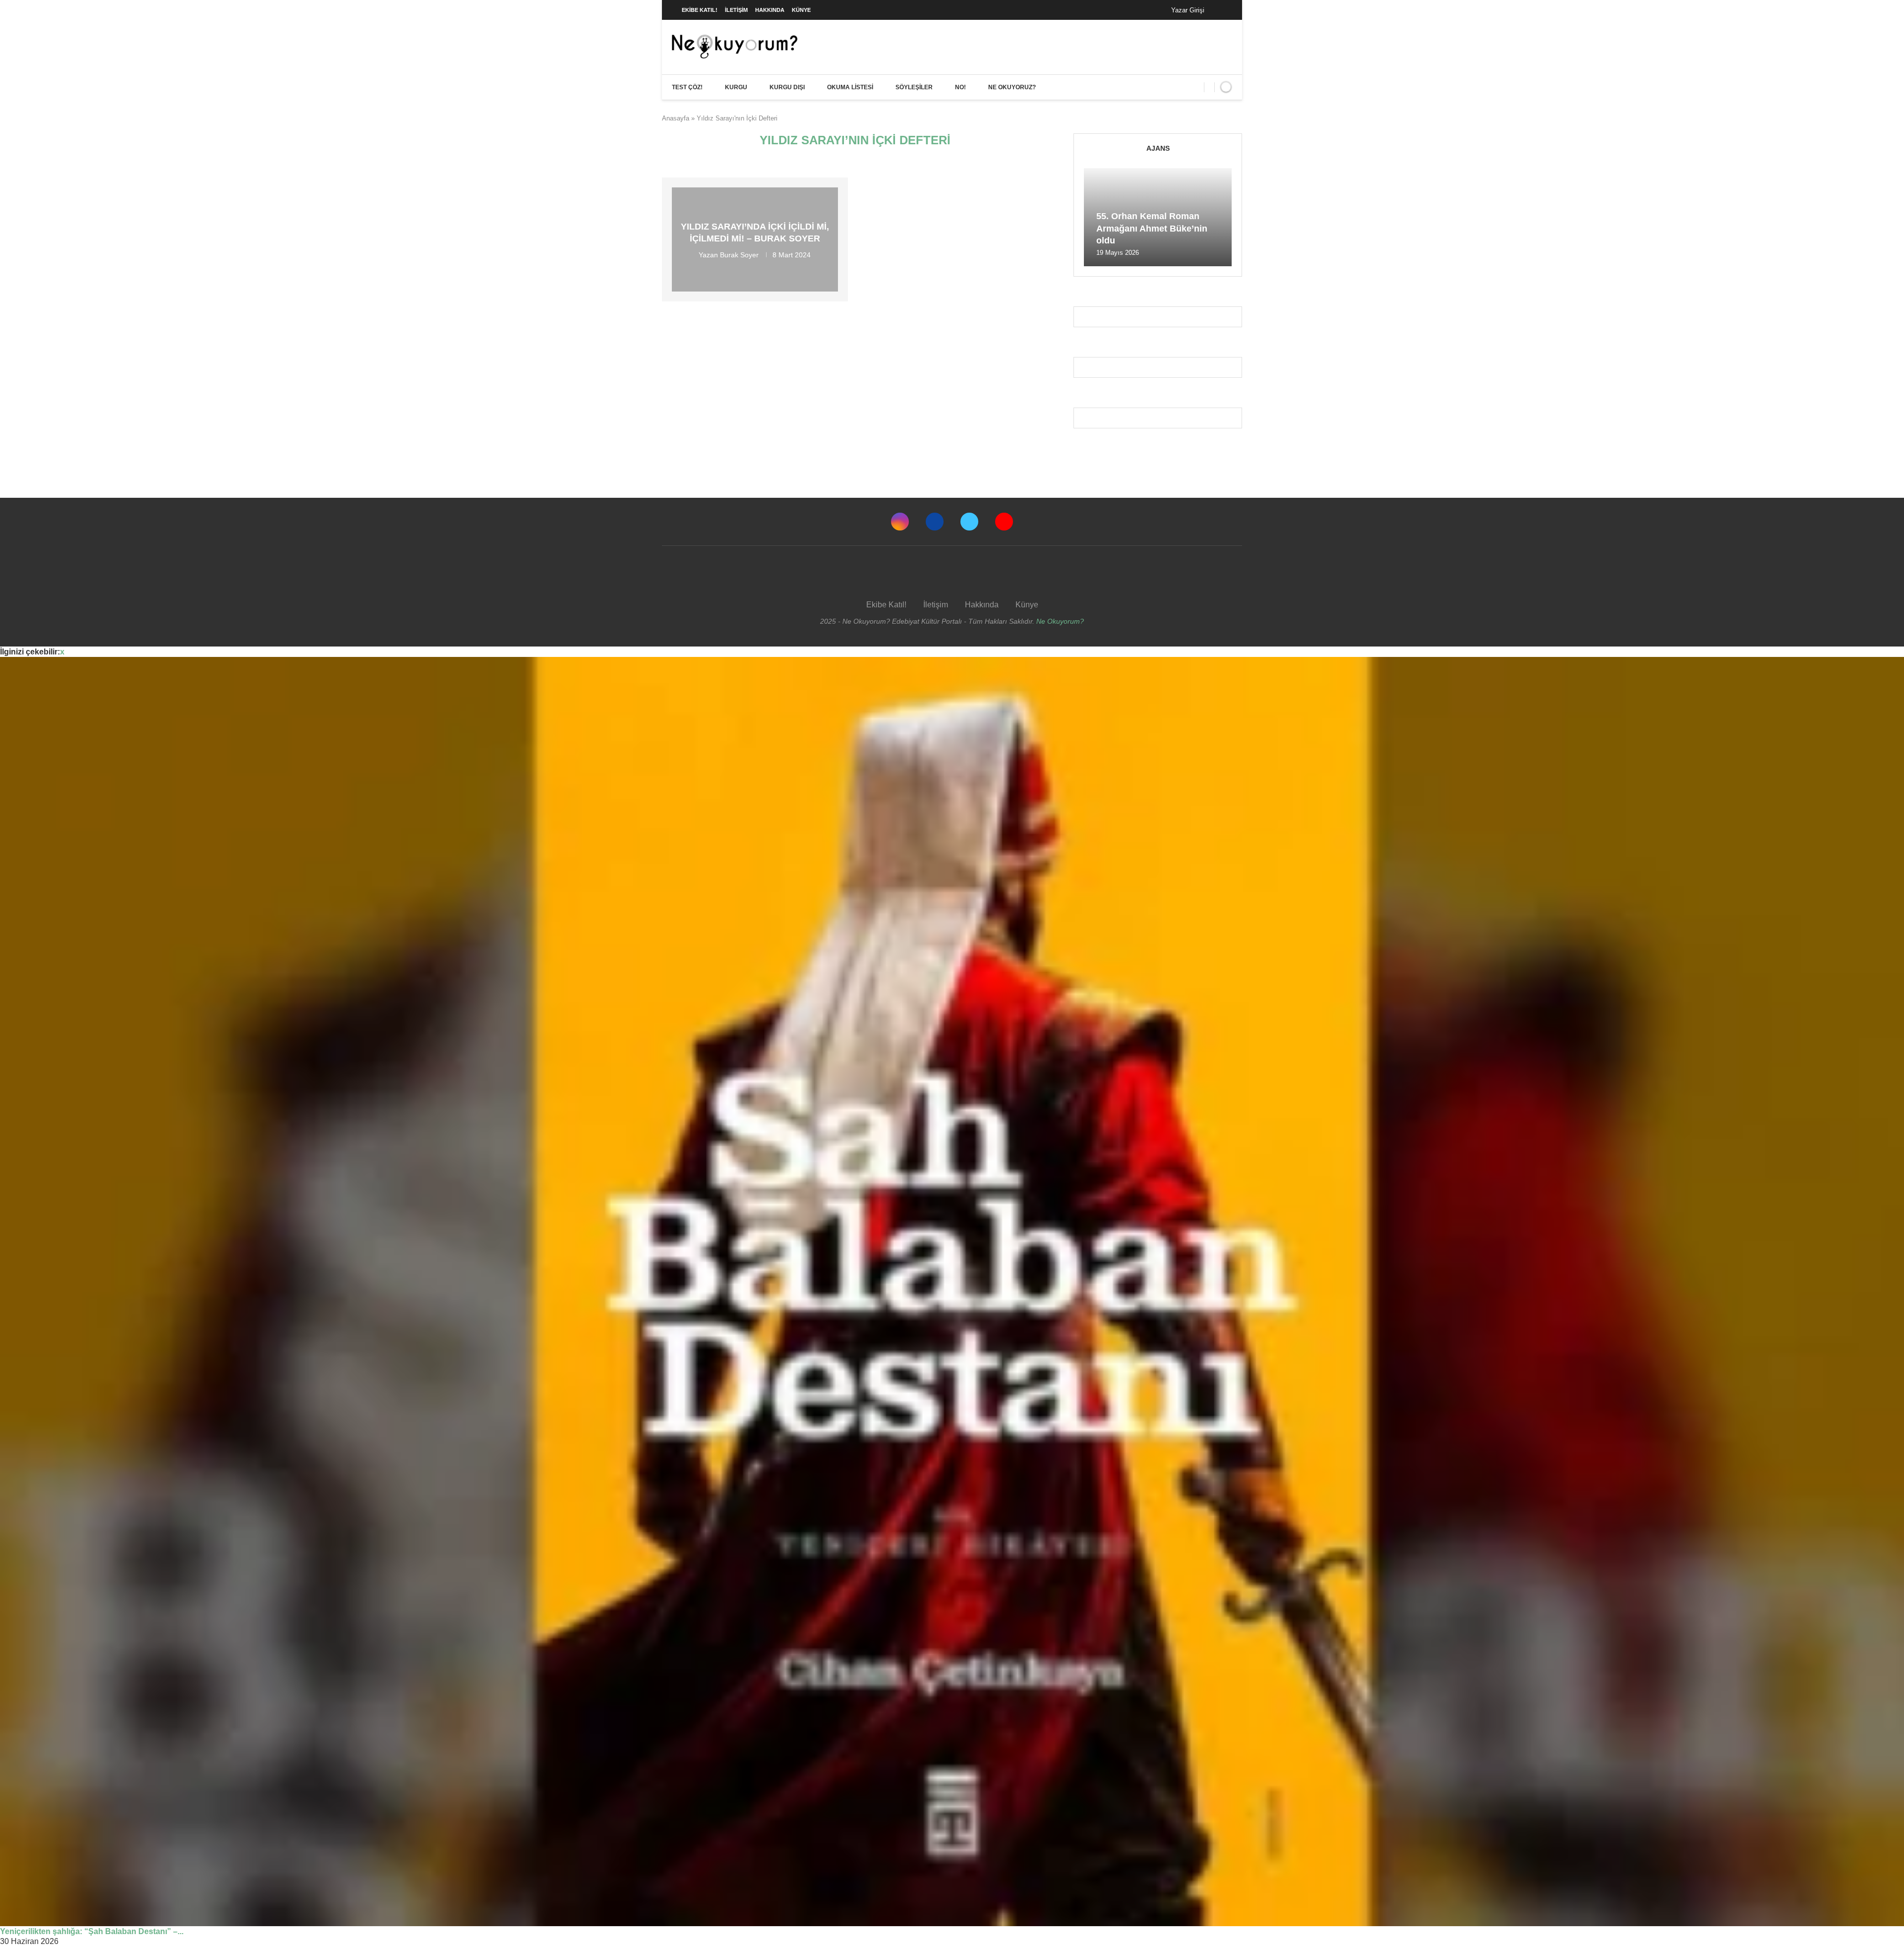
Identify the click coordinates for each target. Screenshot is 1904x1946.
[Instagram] (900, 522)
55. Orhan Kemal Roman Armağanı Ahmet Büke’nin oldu (1152, 228)
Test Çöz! (687, 87)
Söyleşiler (914, 87)
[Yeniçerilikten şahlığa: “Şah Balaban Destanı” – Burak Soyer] (952, 1292)
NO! (960, 87)
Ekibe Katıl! (700, 10)
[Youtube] (1004, 522)
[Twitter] (969, 522)
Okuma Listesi (850, 87)
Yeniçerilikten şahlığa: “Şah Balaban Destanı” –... (92, 1931)
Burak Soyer (739, 254)
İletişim (736, 10)
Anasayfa (676, 118)
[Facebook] (1222, 10)
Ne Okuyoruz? (1012, 87)
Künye (801, 10)
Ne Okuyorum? (1060, 621)
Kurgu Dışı (787, 87)
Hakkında (770, 10)
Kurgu (736, 87)
